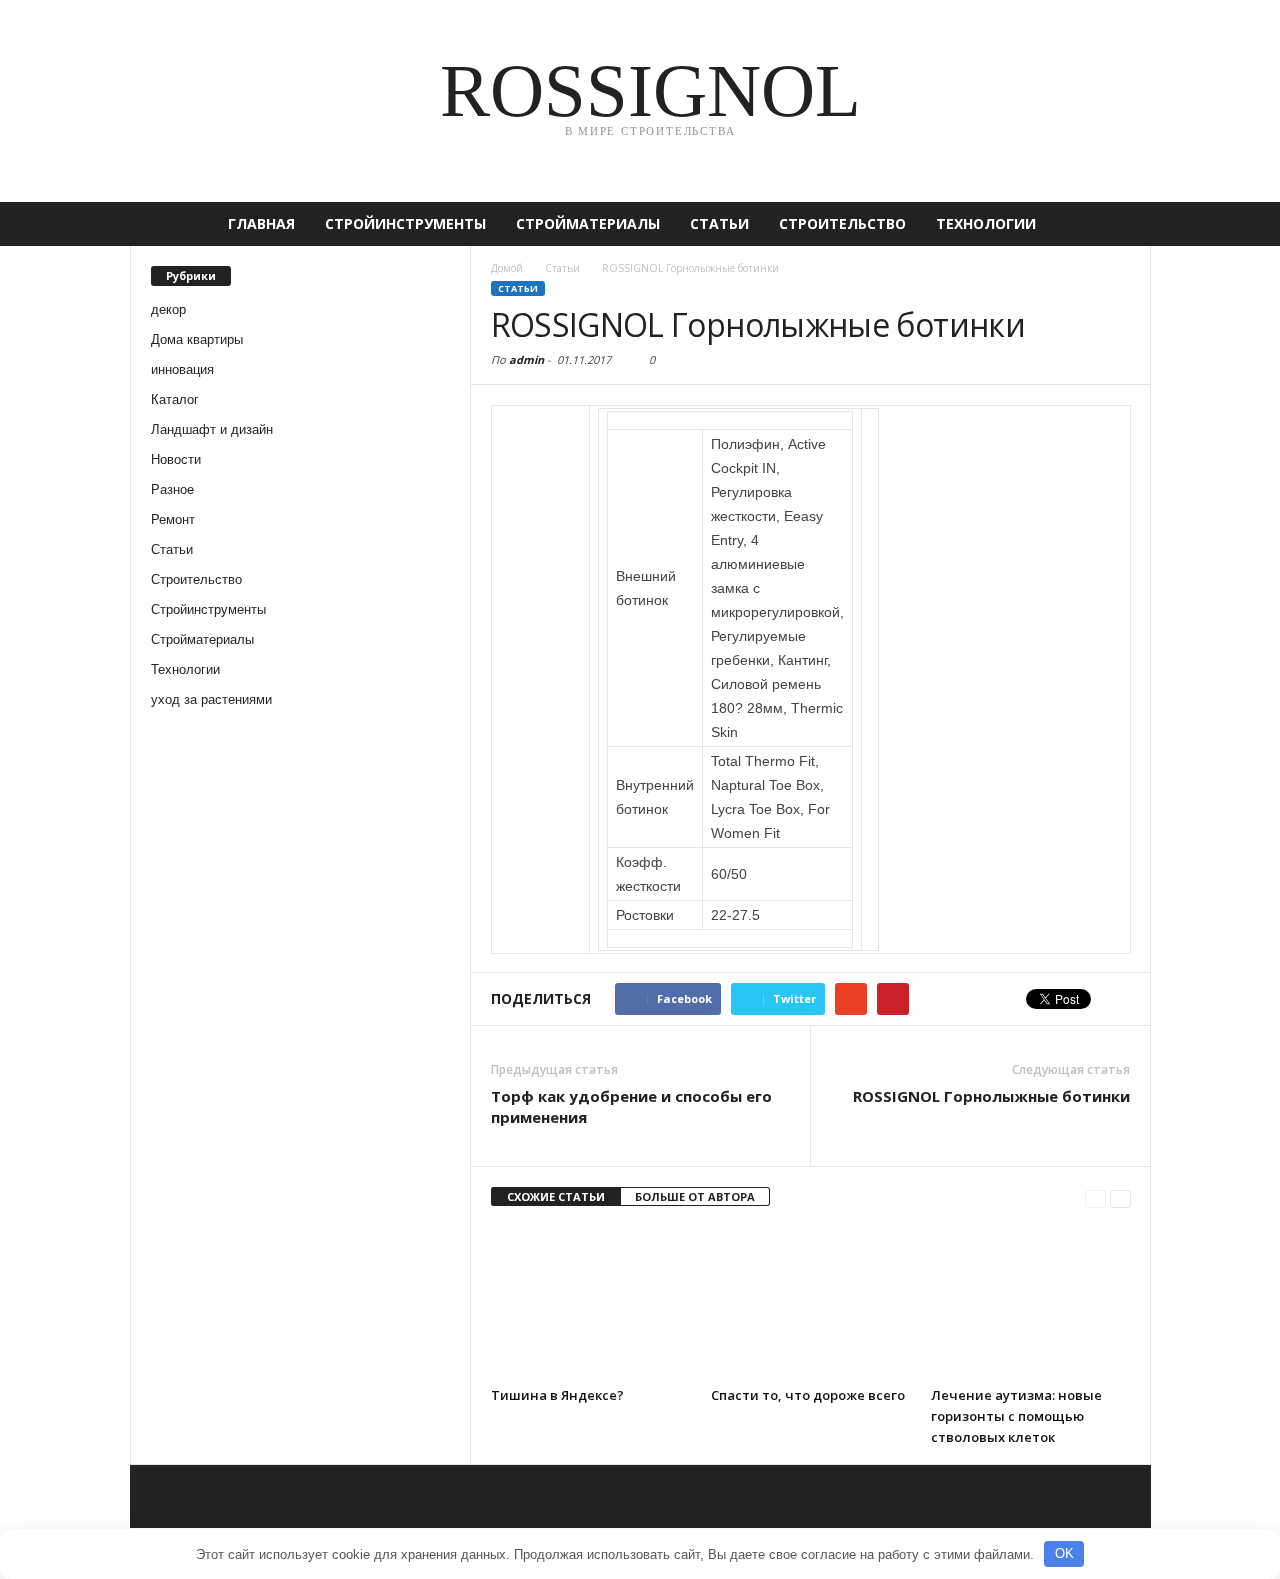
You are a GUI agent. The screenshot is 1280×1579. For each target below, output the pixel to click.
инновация (182, 369)
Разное (172, 489)
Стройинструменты (405, 223)
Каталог (175, 399)
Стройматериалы (588, 223)
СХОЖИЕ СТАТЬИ (556, 1196)
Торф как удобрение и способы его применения (631, 1106)
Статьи (719, 223)
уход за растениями (211, 699)
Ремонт (173, 519)
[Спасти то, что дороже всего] (811, 1302)
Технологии (986, 223)
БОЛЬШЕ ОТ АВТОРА (695, 1196)
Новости (176, 459)
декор (168, 309)
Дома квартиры (197, 339)
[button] (1121, 224)
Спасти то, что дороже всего (808, 1395)
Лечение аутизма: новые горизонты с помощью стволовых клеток (1016, 1416)
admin (526, 359)
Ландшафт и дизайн (212, 429)
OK (1064, 1553)
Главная (261, 223)
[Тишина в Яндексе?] (591, 1302)
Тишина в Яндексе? (557, 1395)
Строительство (842, 223)
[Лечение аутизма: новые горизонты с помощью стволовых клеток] (1031, 1302)
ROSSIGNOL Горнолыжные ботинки (991, 1096)
